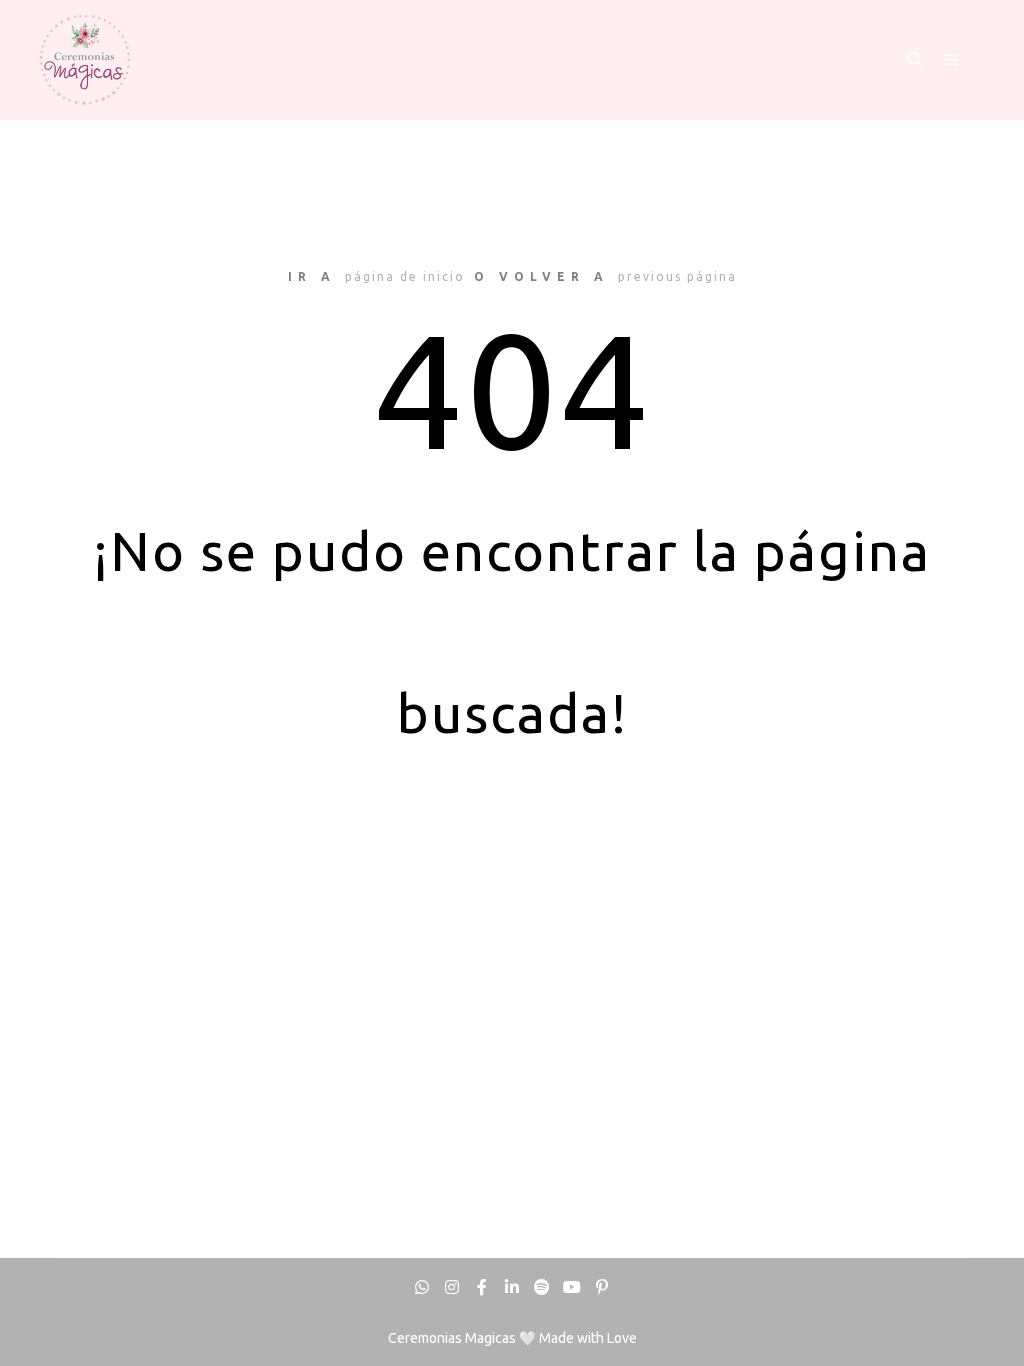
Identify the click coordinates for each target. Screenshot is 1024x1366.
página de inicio (405, 276)
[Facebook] (482, 1287)
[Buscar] (915, 60)
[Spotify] (542, 1287)
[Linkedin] (512, 1287)
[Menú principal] (951, 60)
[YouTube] (572, 1287)
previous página (677, 276)
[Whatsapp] (422, 1287)
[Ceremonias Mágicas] (85, 60)
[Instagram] (452, 1287)
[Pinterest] (602, 1287)
